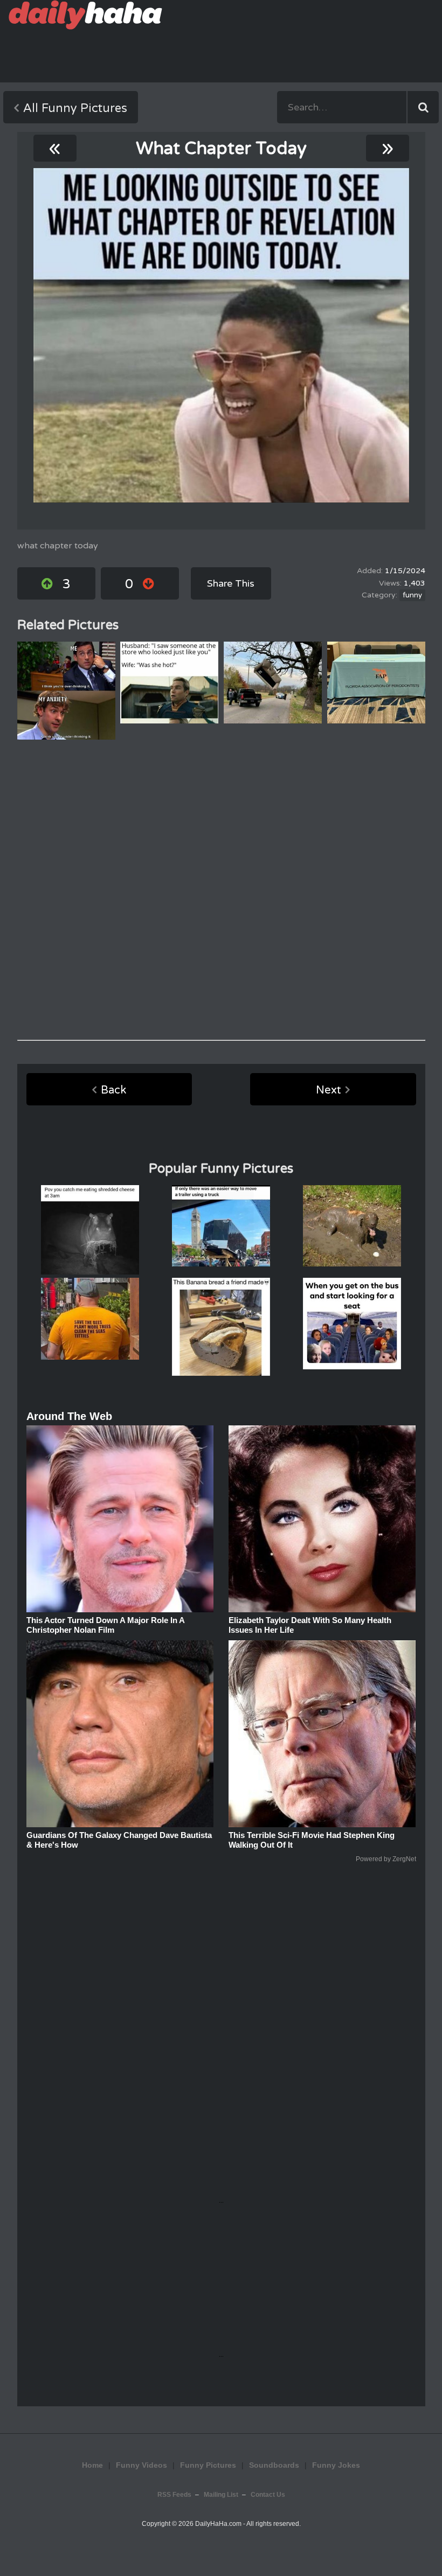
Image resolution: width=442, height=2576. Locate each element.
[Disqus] (221, 890)
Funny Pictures (208, 2465)
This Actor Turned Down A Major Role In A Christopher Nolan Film (105, 1625)
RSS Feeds (174, 2495)
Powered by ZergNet (386, 1859)
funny (412, 595)
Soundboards (274, 2465)
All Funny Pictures (75, 108)
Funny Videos (141, 2465)
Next (329, 1090)
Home (92, 2465)
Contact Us (268, 2495)
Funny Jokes (336, 2465)
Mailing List (221, 2495)
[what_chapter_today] (221, 335)
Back (113, 1090)
